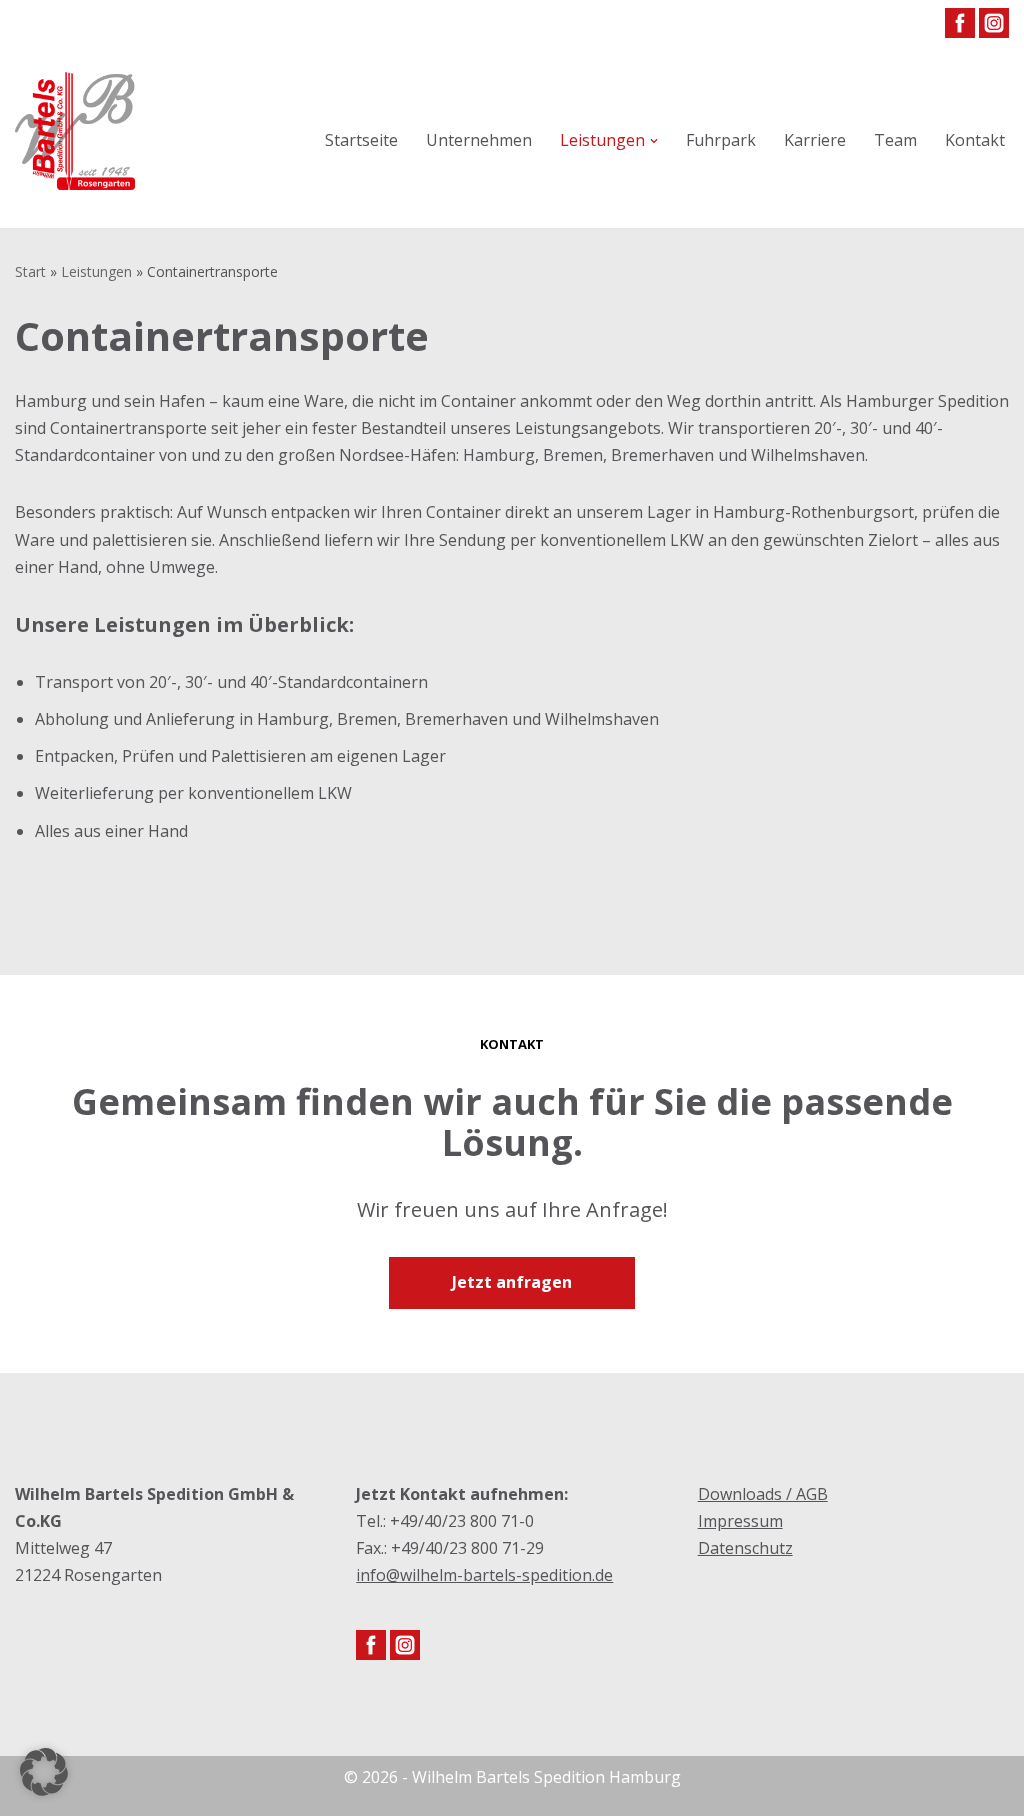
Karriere (815, 140)
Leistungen (96, 271)
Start (30, 271)
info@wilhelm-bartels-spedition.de (484, 1575)
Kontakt (975, 140)
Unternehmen (479, 140)
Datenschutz (745, 1548)
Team (895, 140)
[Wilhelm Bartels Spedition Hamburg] (75, 141)
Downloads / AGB (763, 1494)
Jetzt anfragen (512, 1282)
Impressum (740, 1521)
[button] (654, 141)
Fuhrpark (721, 140)
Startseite (361, 140)
